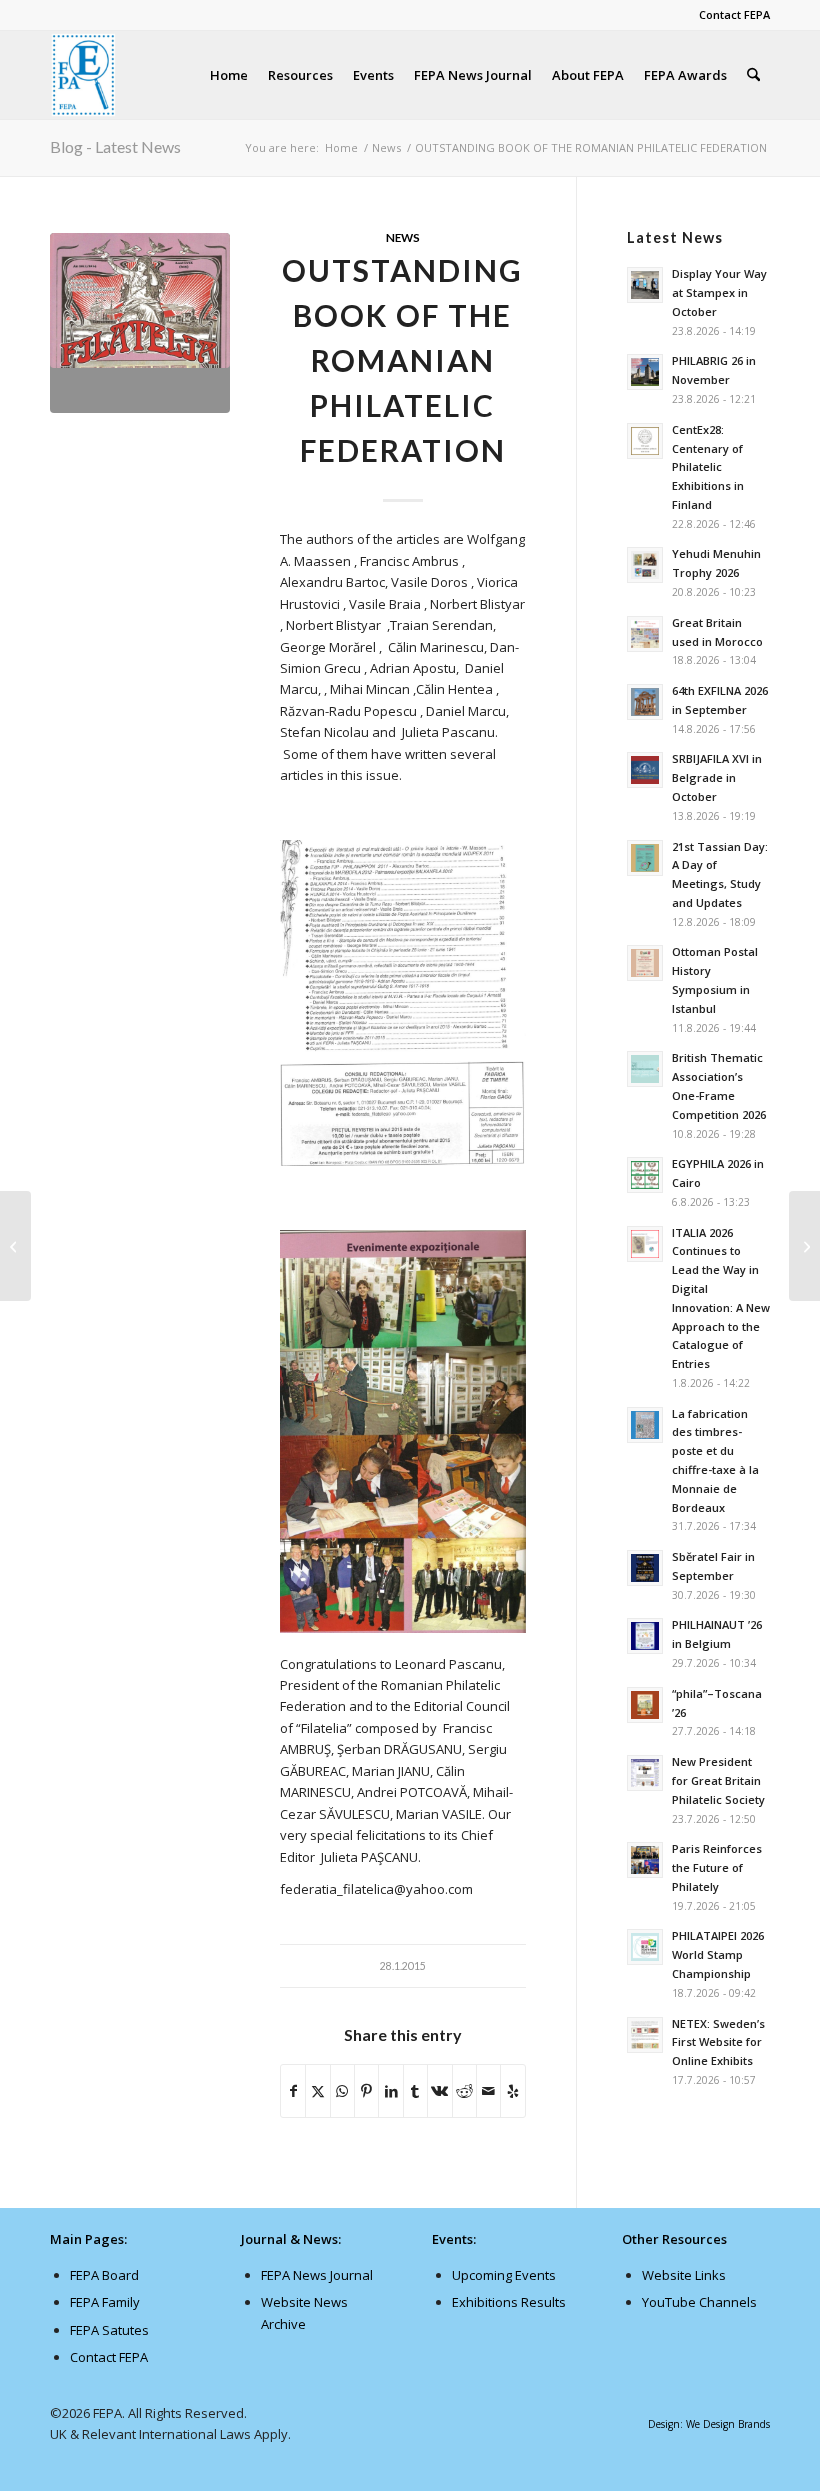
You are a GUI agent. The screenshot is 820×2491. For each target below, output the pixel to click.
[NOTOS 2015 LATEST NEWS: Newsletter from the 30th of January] (804, 1246)
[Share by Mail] (488, 2091)
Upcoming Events (504, 2275)
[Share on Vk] (439, 2091)
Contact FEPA (734, 14)
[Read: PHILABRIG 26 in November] (645, 372)
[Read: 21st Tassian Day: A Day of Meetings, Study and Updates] (645, 858)
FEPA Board (104, 2275)
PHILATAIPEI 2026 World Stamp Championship (718, 1954)
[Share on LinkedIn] (390, 2091)
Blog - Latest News (115, 146)
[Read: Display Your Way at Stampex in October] (645, 285)
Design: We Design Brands (709, 2424)
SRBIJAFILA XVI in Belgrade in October (717, 777)
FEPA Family (105, 2302)
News (403, 237)
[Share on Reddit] (464, 2091)
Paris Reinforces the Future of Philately (717, 1867)
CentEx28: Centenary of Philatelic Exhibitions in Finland (708, 467)
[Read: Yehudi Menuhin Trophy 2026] (645, 565)
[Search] (753, 75)
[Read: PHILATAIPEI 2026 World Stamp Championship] (645, 1947)
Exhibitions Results (509, 2302)
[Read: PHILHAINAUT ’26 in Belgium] (645, 1636)
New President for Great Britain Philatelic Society (718, 1780)
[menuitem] (729, 15)
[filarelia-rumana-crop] (140, 323)
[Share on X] (317, 2091)
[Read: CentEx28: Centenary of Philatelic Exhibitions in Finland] (645, 441)
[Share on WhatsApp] (342, 2091)
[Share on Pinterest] (366, 2091)
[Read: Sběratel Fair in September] (645, 1568)
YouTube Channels (699, 2302)
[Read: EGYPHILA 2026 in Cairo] (645, 1175)
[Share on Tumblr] (415, 2091)
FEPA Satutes (109, 2330)
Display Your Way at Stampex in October (719, 292)
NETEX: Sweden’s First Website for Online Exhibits (718, 2042)
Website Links (684, 2275)
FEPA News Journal (317, 2275)
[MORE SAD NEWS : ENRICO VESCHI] (15, 1246)
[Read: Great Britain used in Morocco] (645, 634)
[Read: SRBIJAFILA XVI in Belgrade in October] (645, 770)
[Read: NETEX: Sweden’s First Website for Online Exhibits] (645, 2035)
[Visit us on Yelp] (512, 2091)
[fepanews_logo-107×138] (84, 75)
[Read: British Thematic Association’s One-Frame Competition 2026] (645, 1069)
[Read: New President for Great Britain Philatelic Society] (645, 1773)
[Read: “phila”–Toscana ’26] (645, 1705)
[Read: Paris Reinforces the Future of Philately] (645, 1860)
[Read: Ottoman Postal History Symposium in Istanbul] (645, 963)
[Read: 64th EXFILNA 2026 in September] (645, 702)
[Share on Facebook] (293, 2091)
